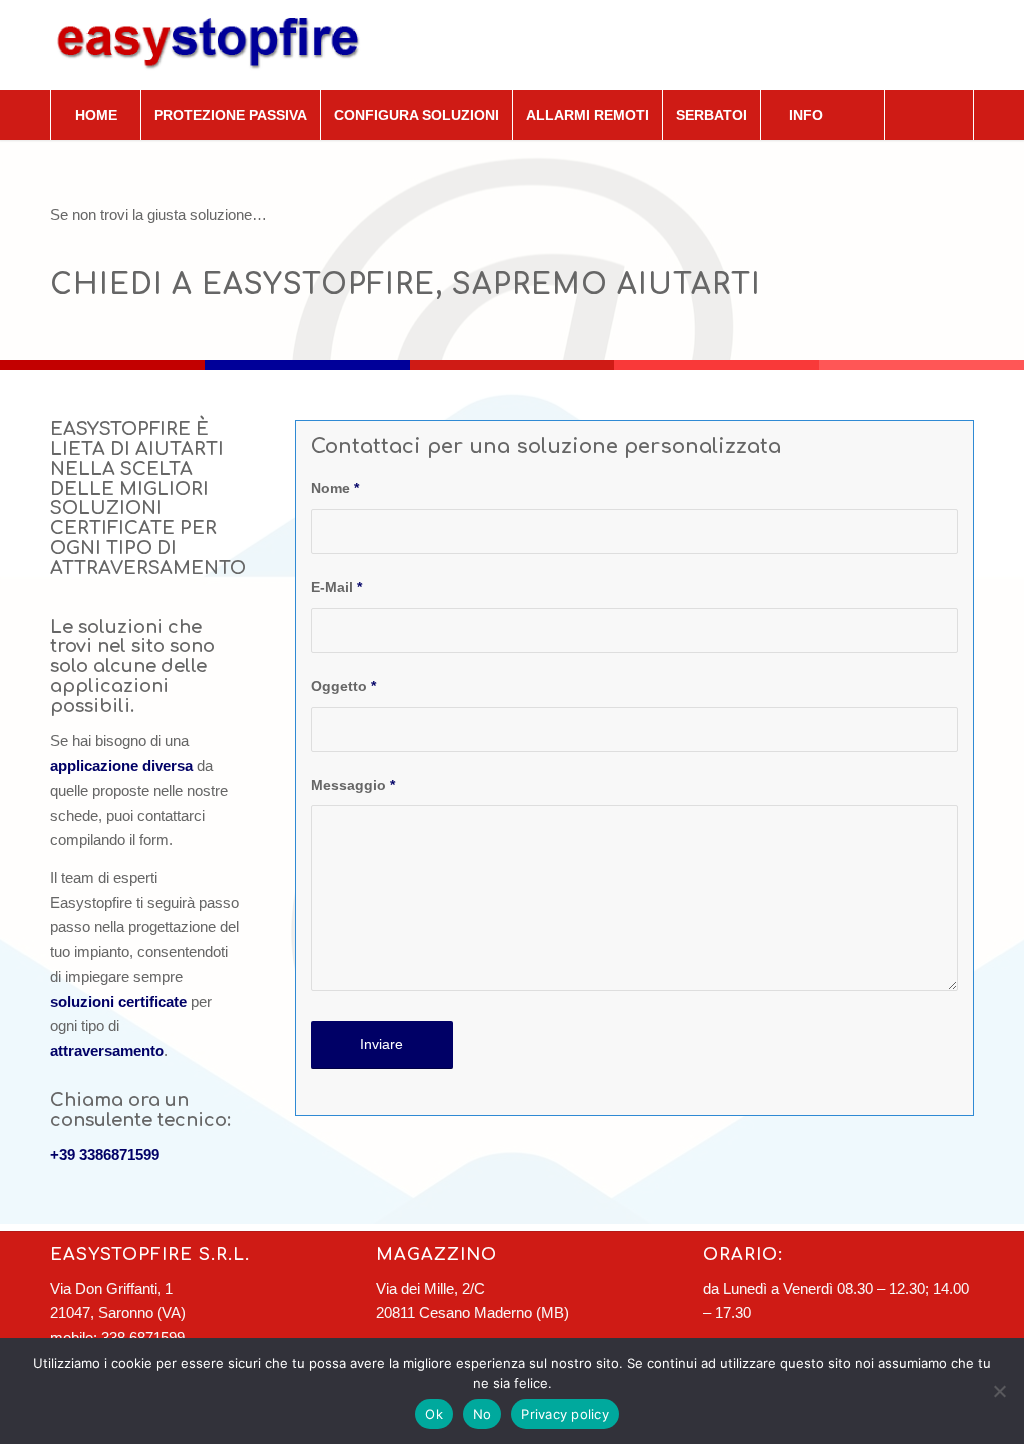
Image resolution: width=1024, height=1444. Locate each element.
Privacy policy (565, 1414)
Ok (434, 1414)
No (482, 1414)
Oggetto (343, 686)
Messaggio (353, 785)
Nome (335, 488)
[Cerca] (929, 115)
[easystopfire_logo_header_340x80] (220, 45)
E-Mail (336, 587)
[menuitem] (95, 115)
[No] (999, 1391)
